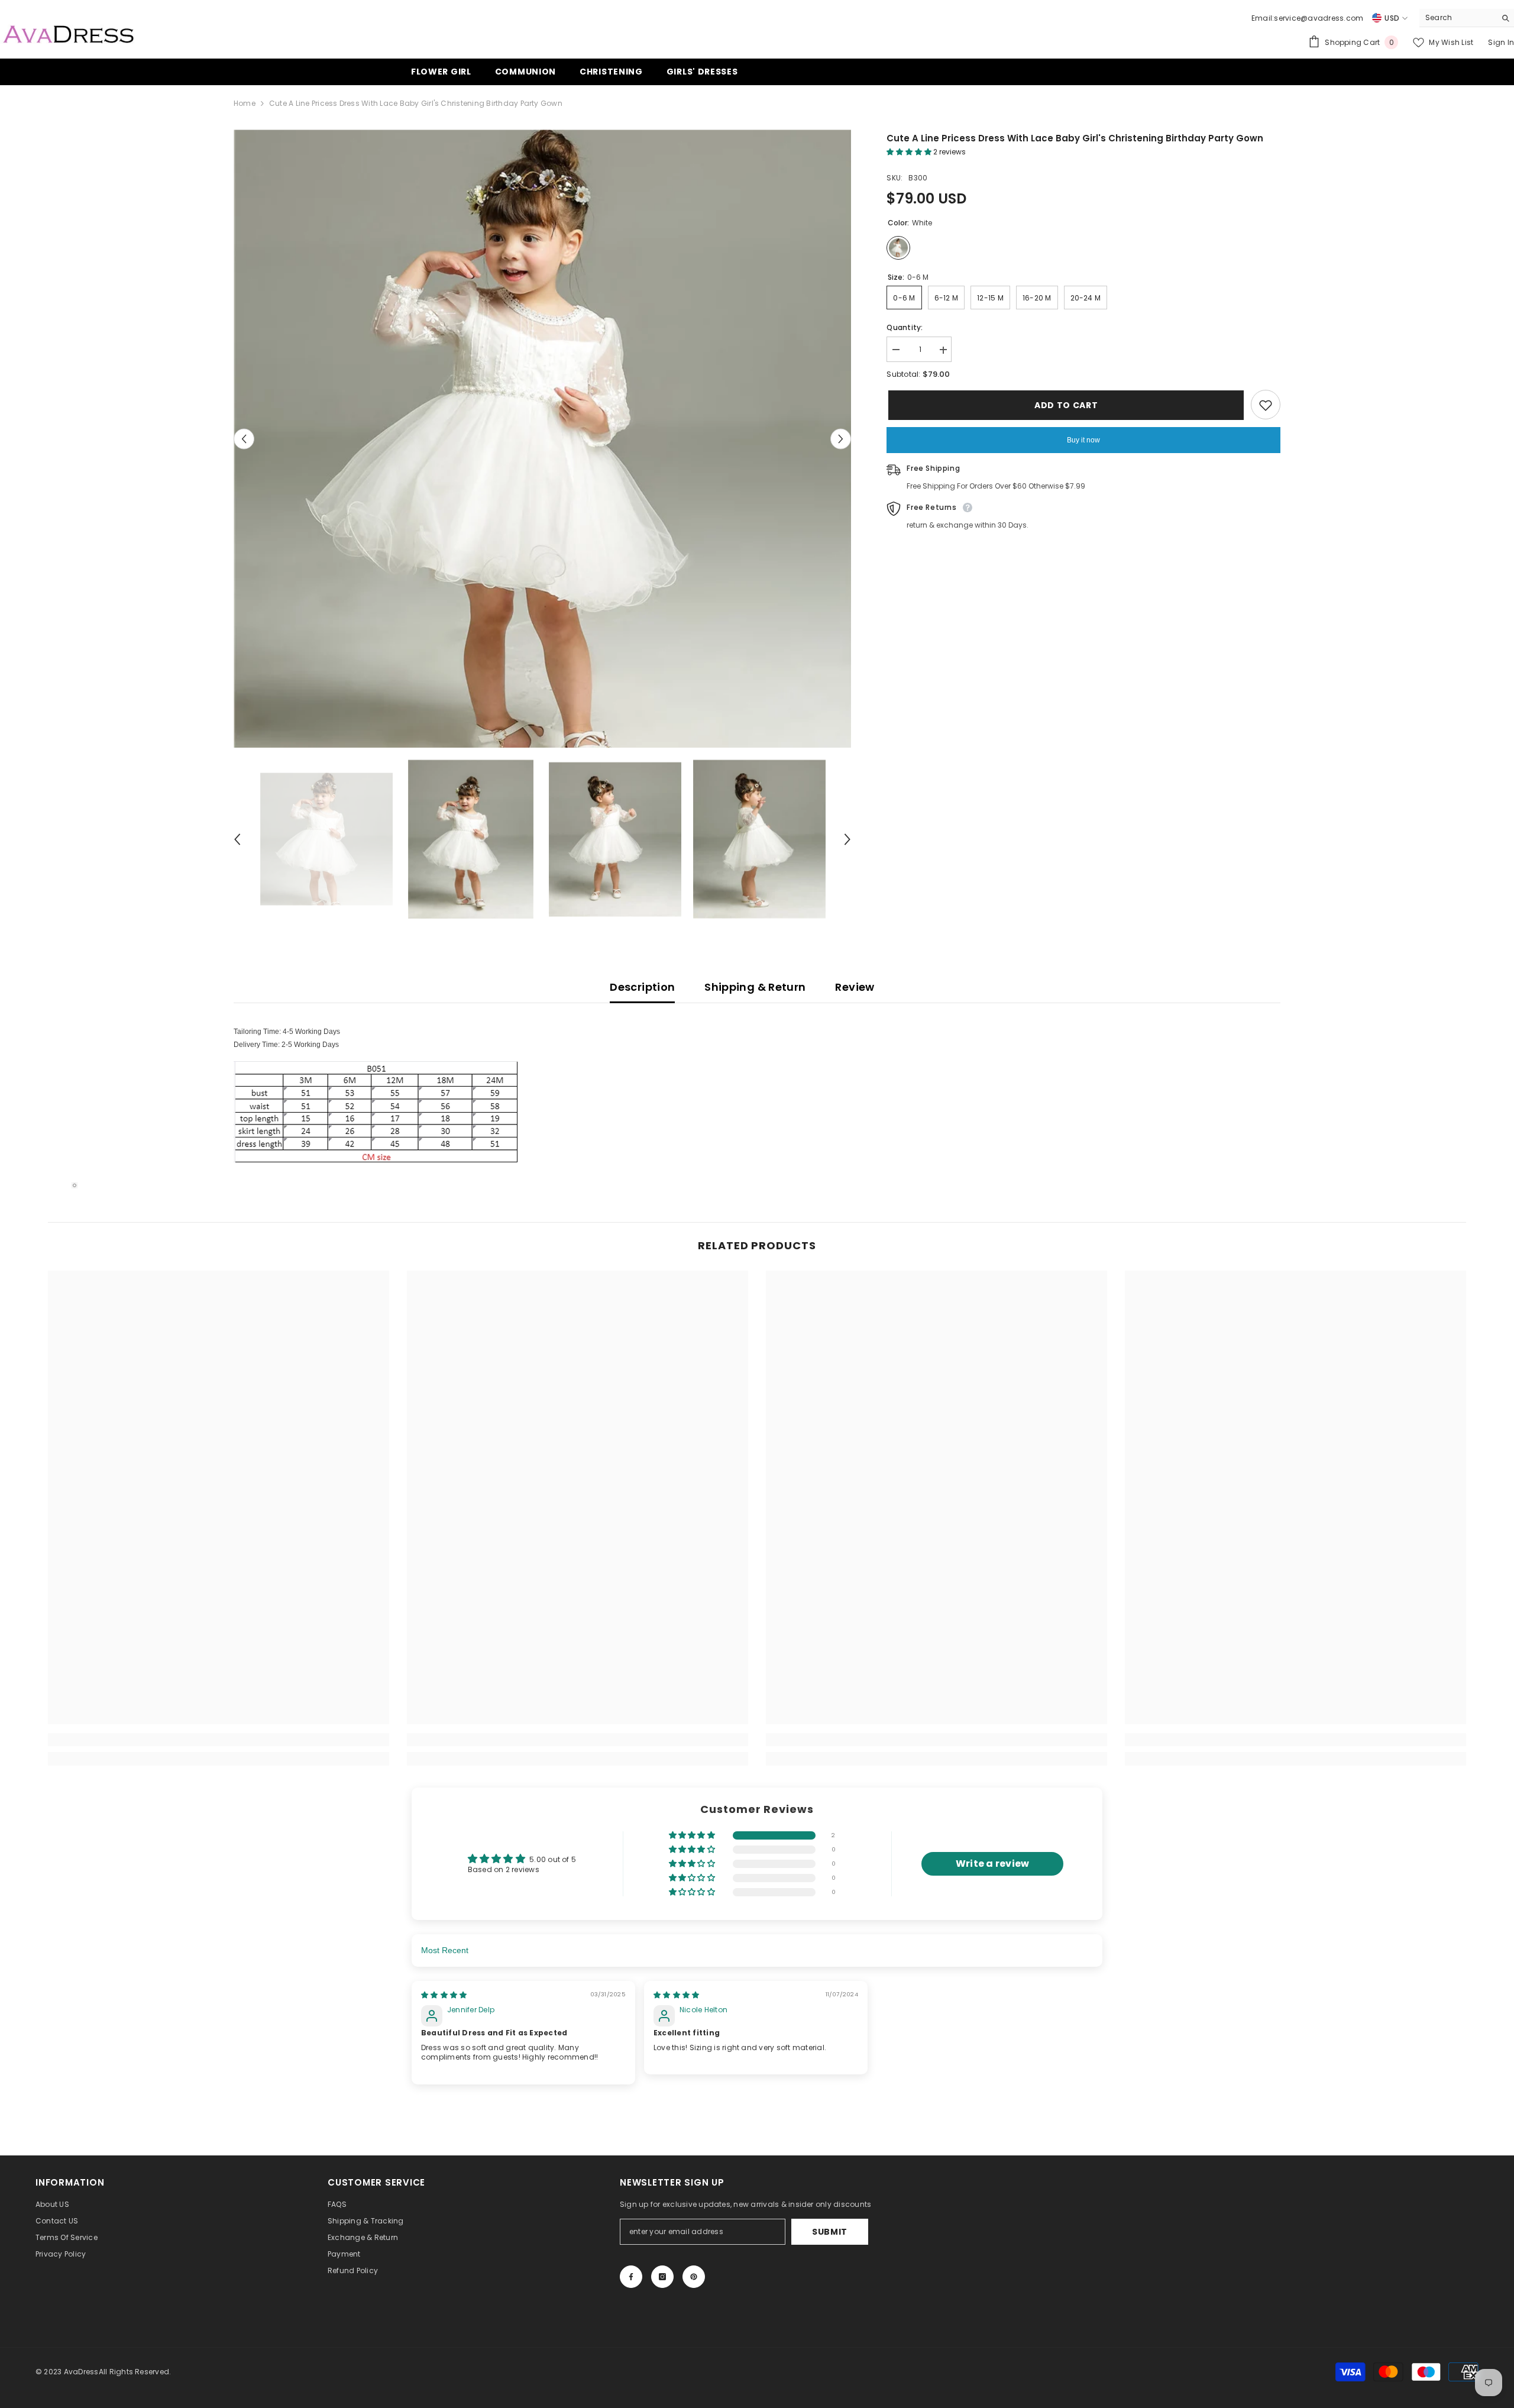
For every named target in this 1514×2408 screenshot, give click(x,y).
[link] (219, 1740)
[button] (244, 439)
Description (642, 987)
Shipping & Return (755, 987)
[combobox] (1458, 18)
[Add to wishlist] (1266, 405)
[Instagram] (662, 2277)
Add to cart (1065, 405)
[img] (444, 1995)
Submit (830, 2232)
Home (245, 103)
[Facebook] (631, 2277)
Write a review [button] (992, 1864)
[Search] (1467, 18)
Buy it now (1083, 441)
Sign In (1501, 42)
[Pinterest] (694, 2277)
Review (855, 987)
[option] (543, 439)
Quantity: (905, 328)
